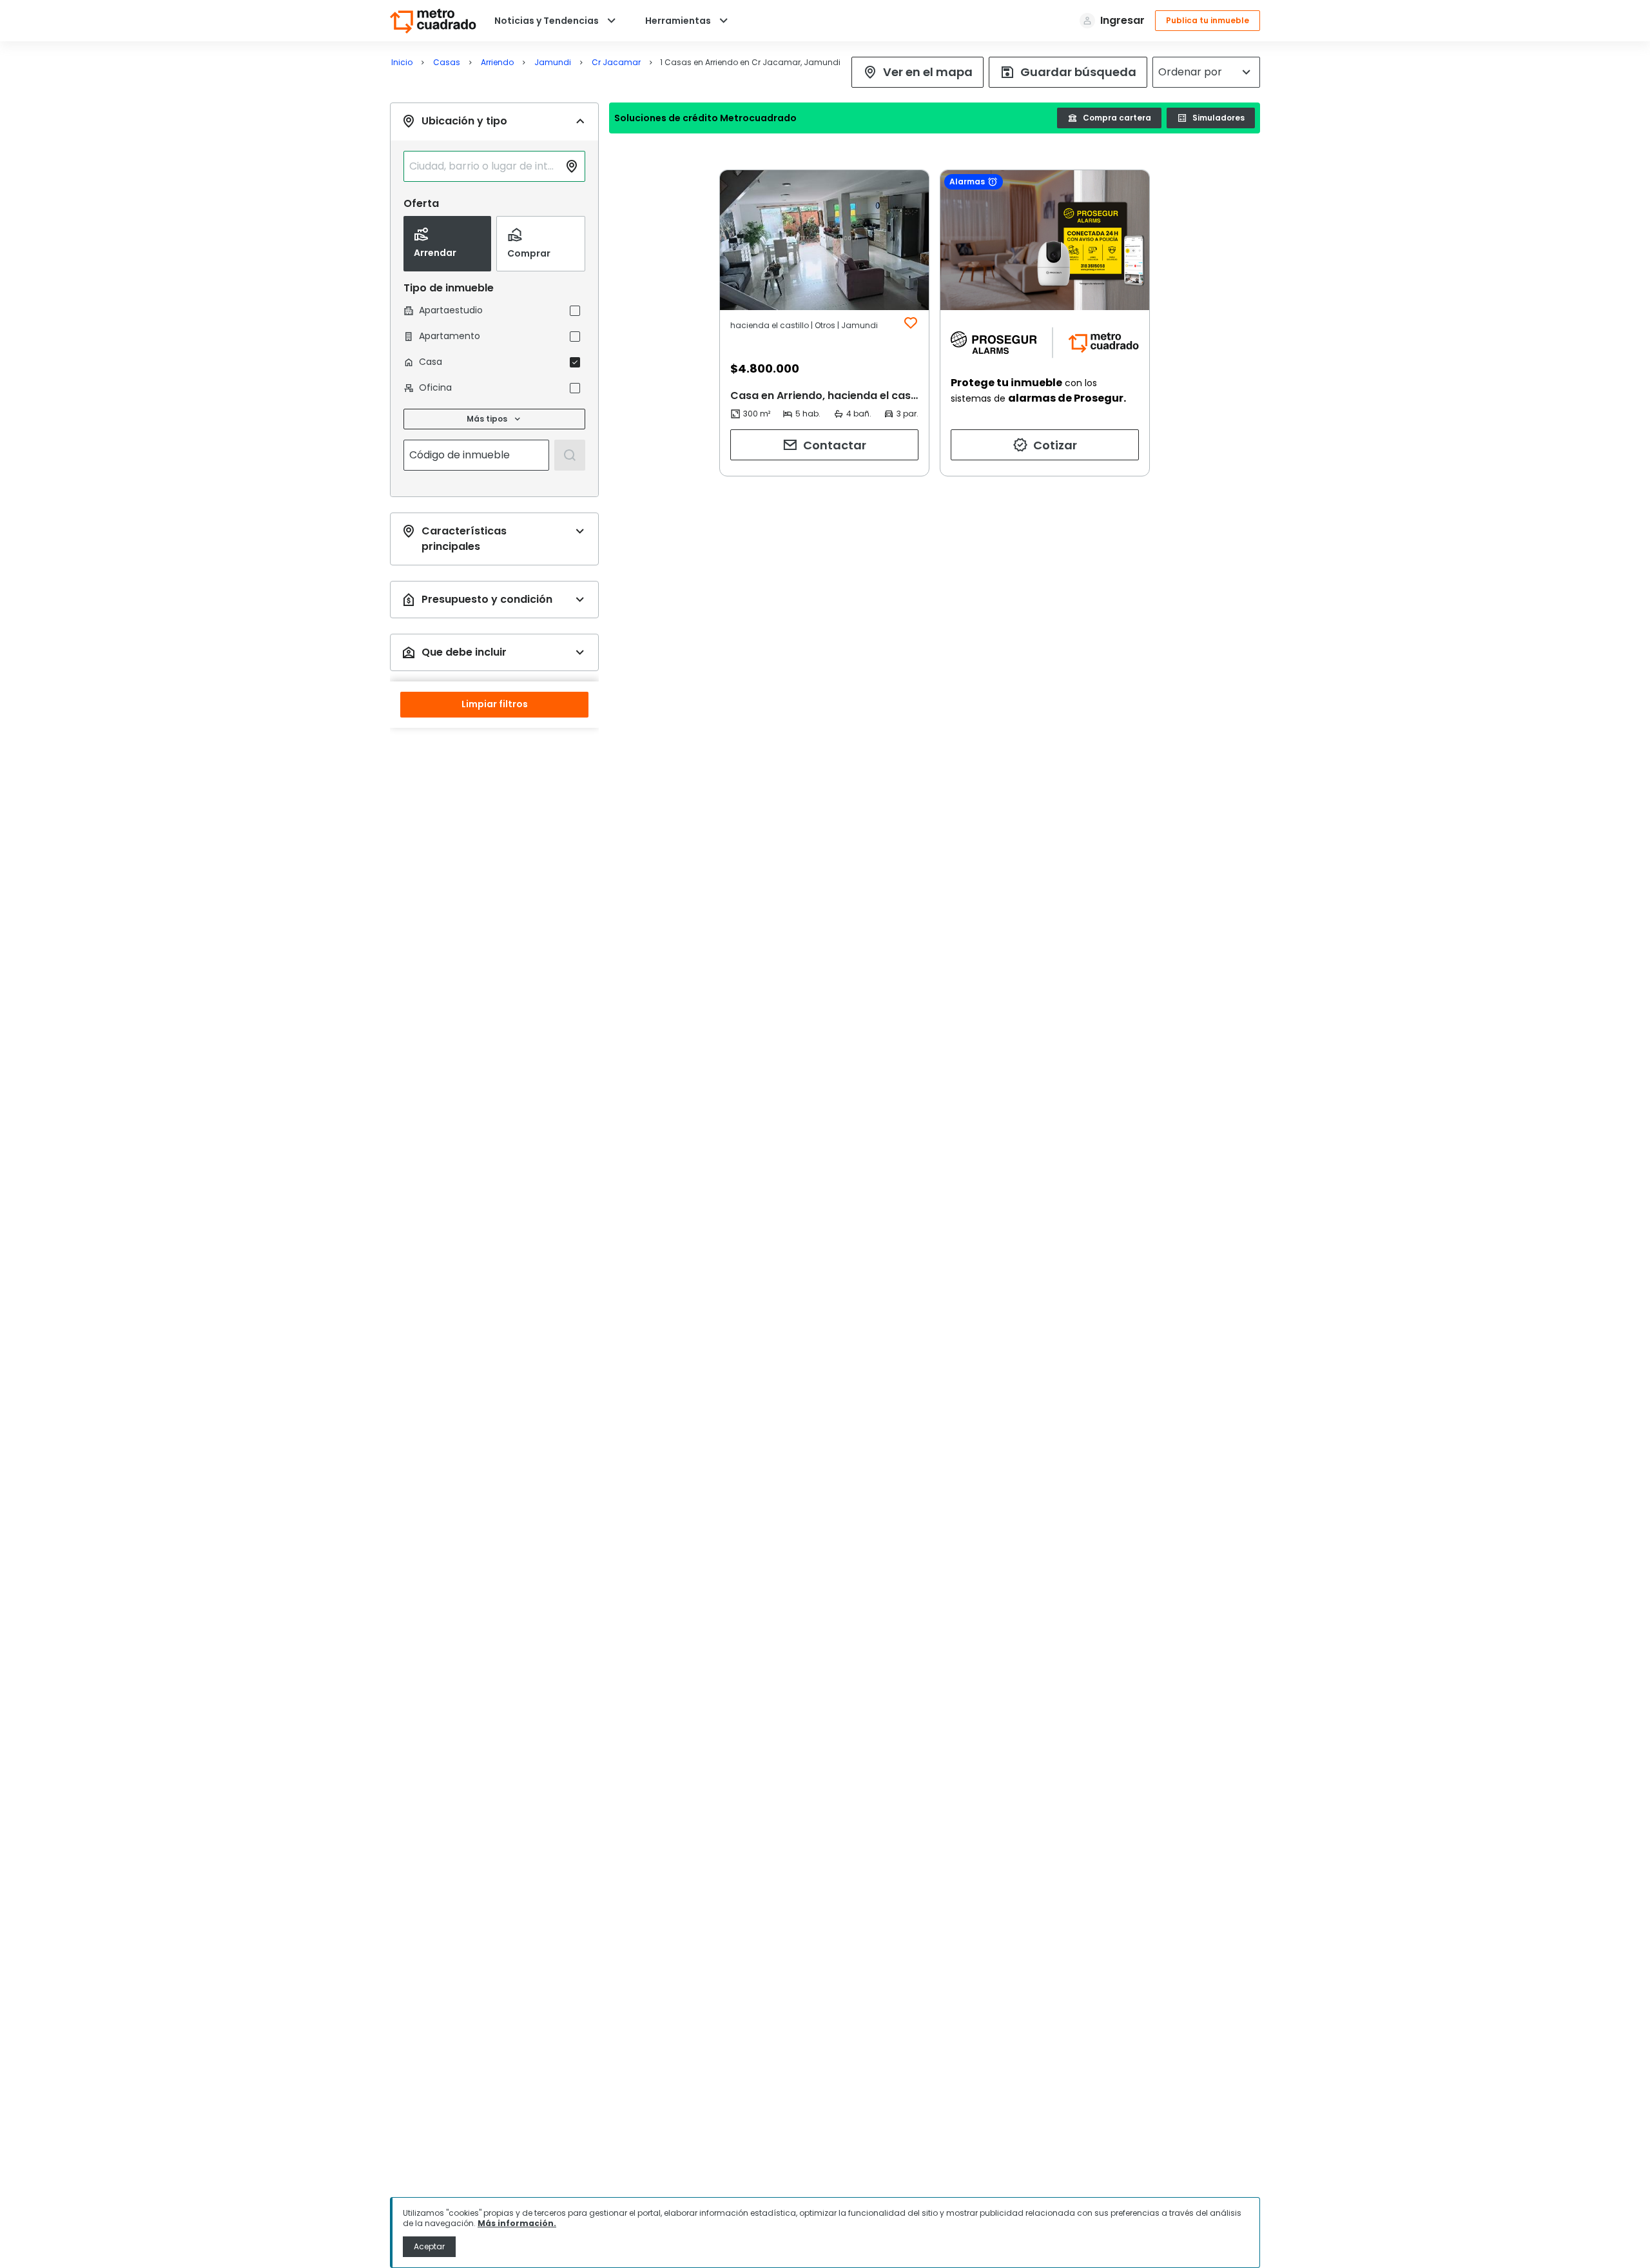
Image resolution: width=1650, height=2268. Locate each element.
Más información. (517, 2223)
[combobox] (484, 166)
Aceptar (429, 2246)
